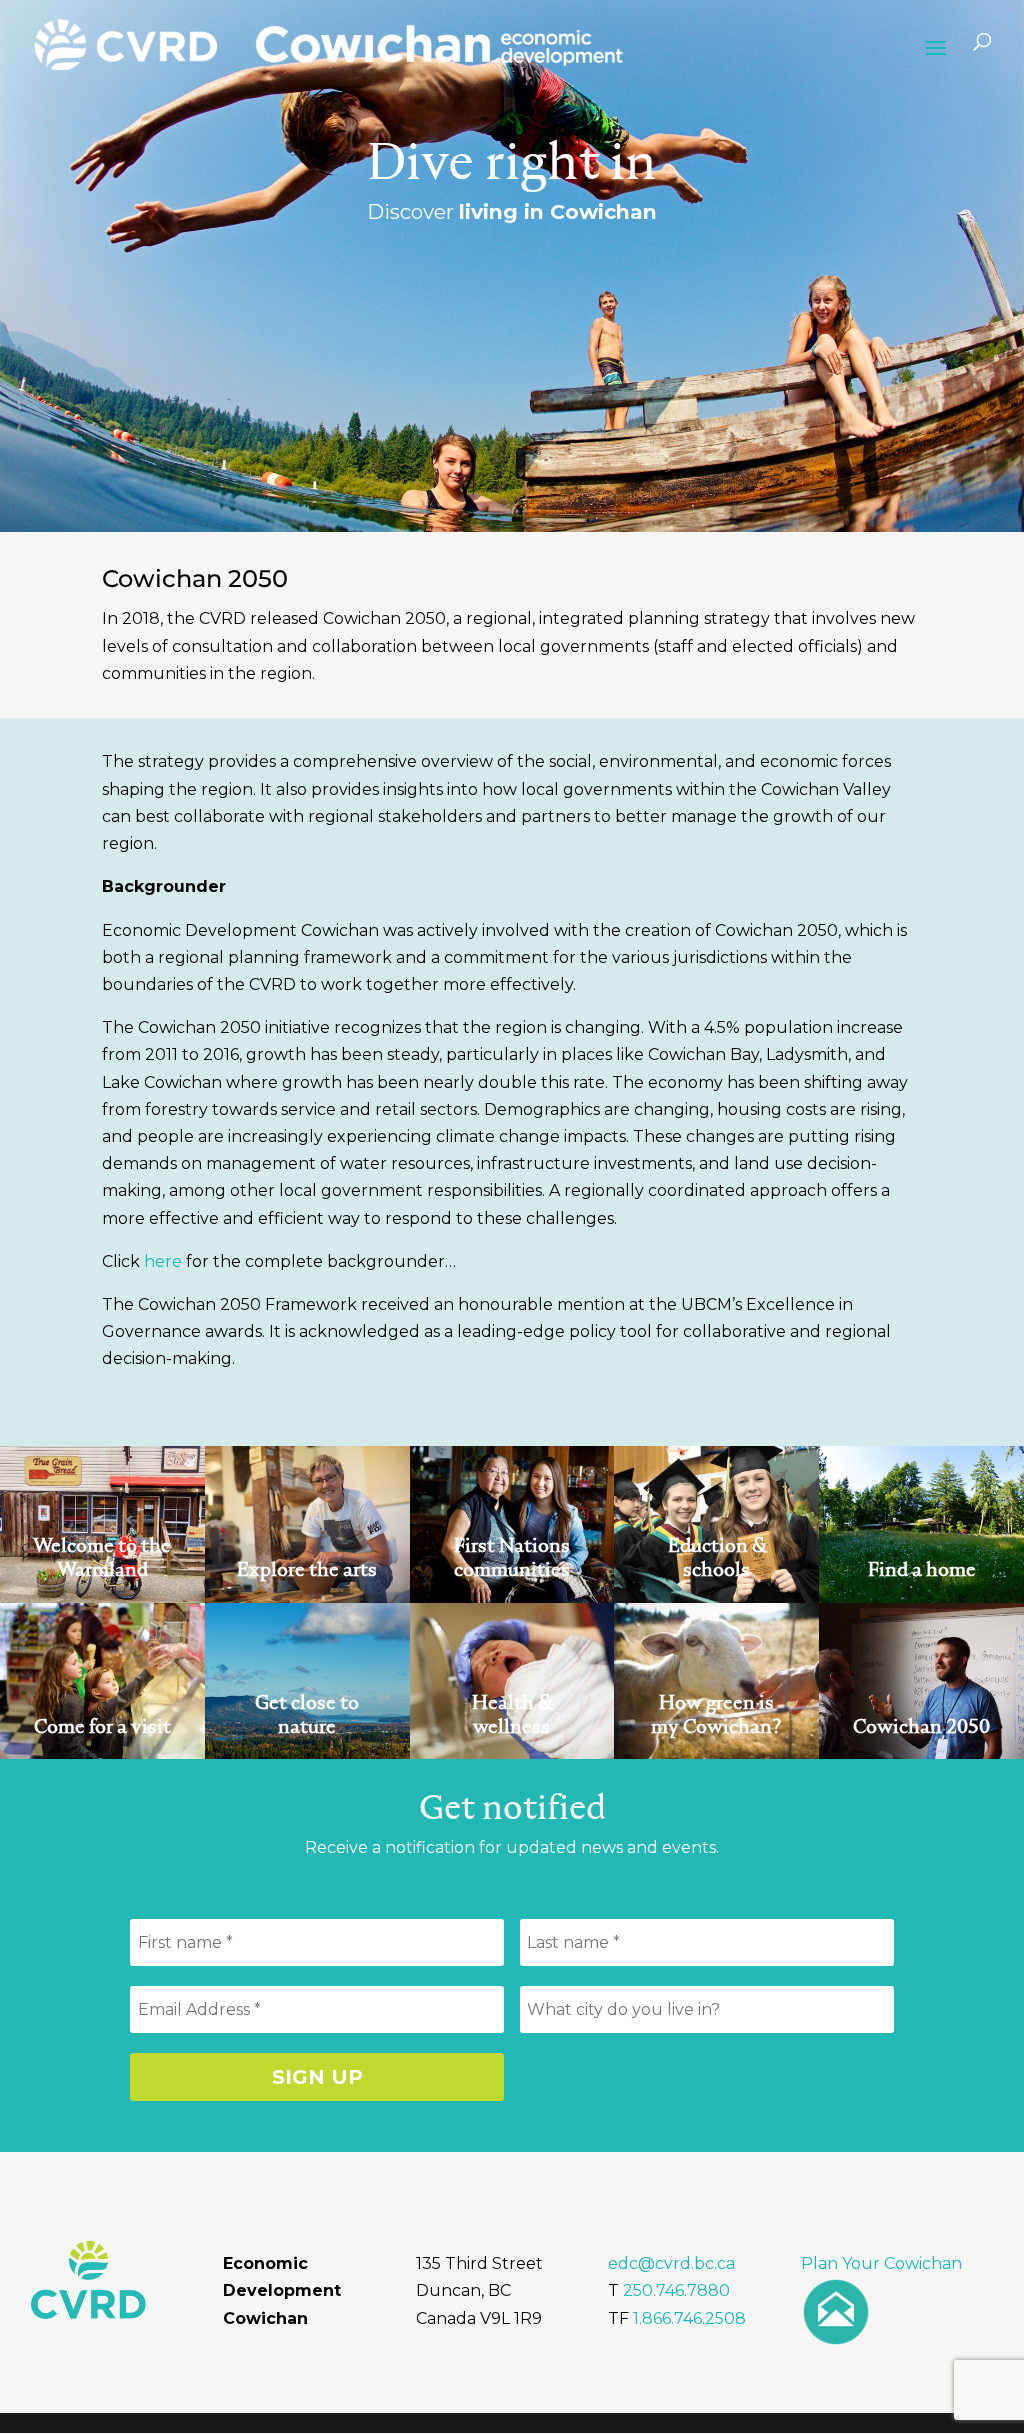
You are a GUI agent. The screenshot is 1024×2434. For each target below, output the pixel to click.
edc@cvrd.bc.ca (671, 2263)
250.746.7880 (676, 2290)
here (163, 1261)
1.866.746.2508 (689, 2318)
